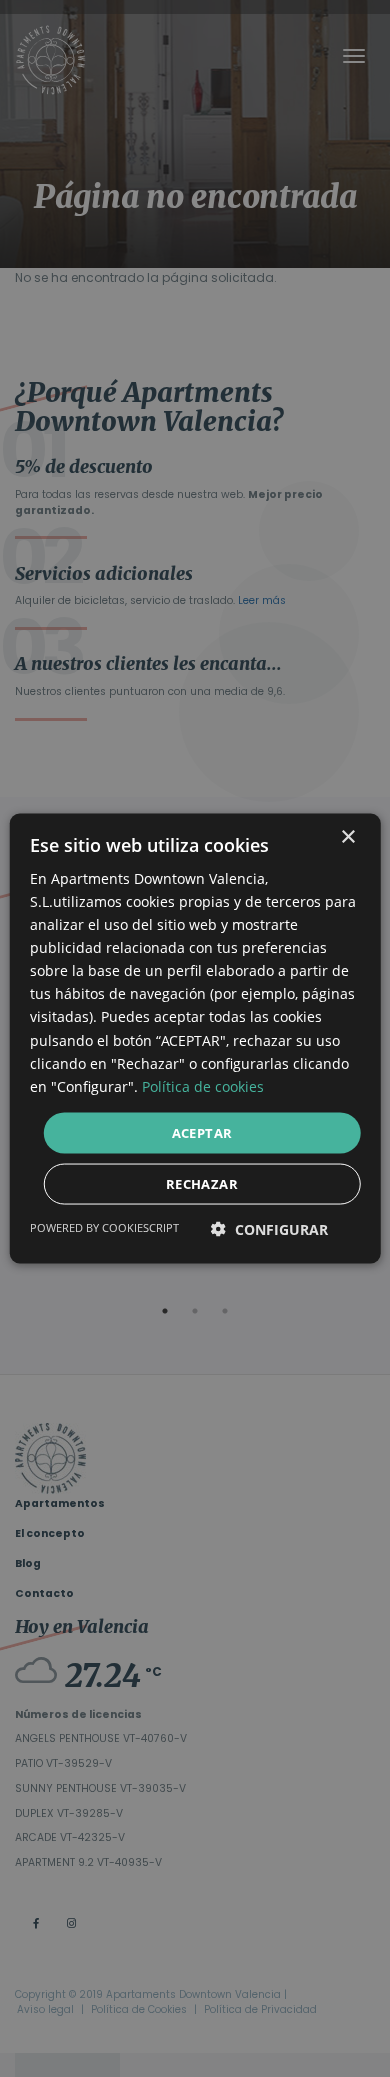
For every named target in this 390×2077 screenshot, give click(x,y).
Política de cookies (203, 1085)
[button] (269, 1229)
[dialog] (195, 1038)
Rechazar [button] (202, 1184)
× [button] (347, 836)
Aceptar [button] (202, 1132)
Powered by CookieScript (104, 1227)
